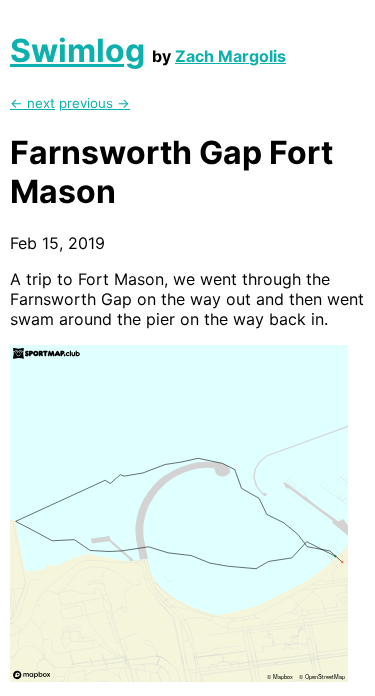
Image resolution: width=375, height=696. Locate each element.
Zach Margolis (230, 56)
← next (32, 103)
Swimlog (77, 50)
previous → (94, 103)
